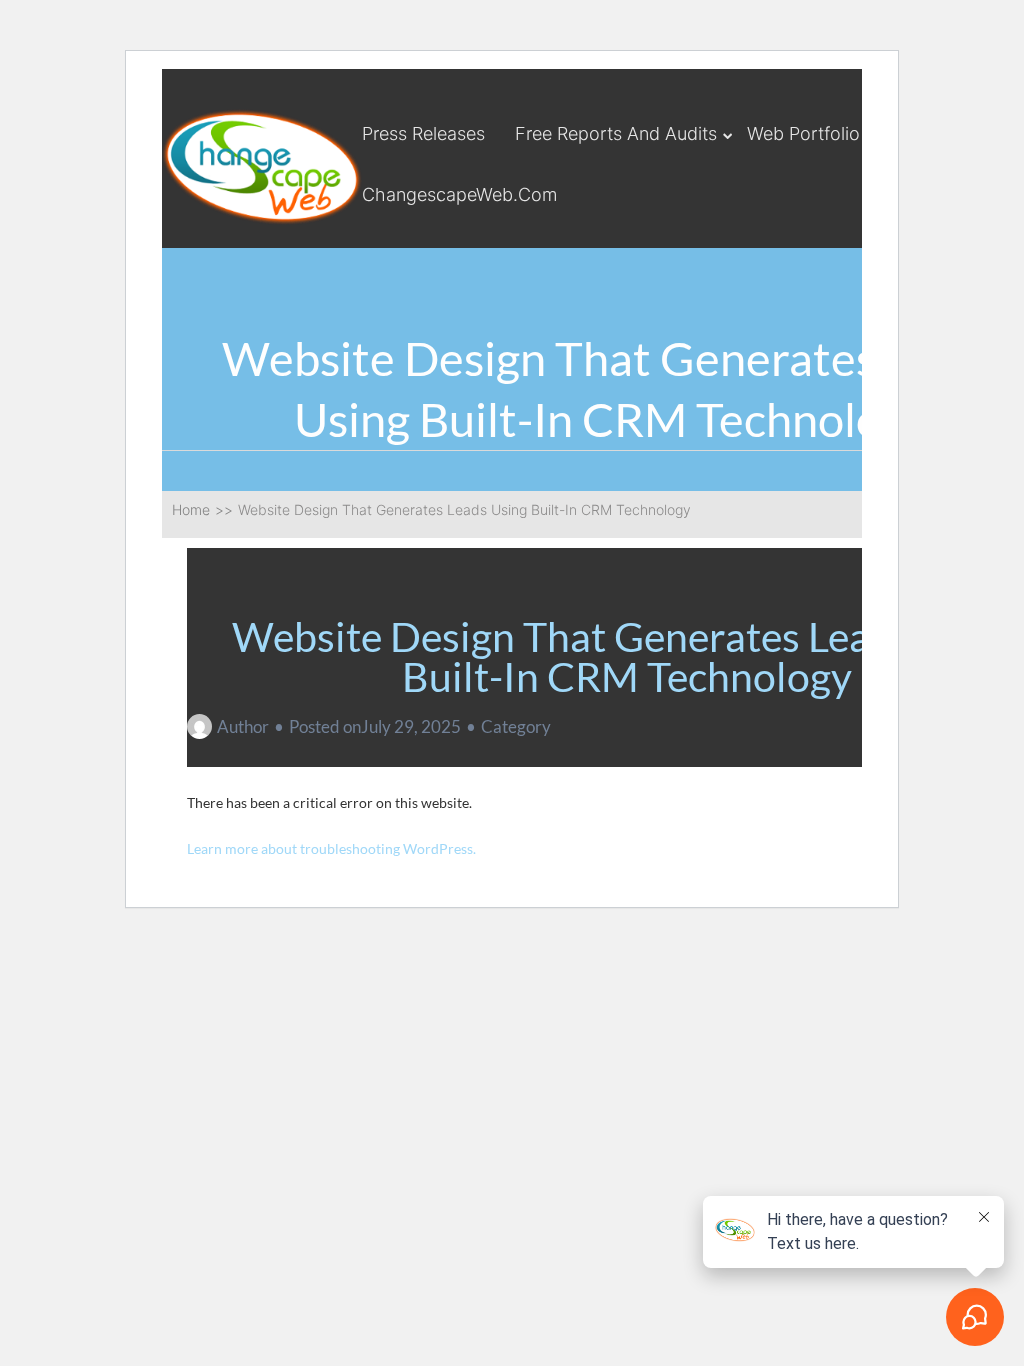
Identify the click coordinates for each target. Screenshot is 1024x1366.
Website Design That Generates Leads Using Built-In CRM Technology (627, 656)
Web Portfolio (803, 133)
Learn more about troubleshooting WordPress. (331, 848)
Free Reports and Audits (616, 133)
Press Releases (423, 133)
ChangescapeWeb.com (459, 194)
